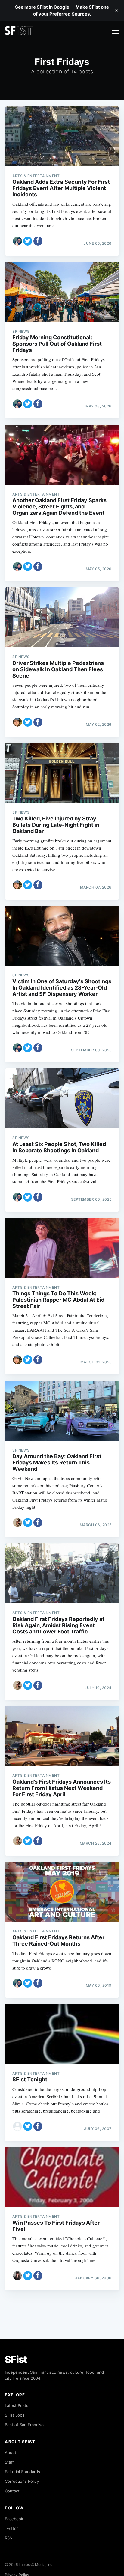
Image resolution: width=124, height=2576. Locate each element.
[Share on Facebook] (38, 241)
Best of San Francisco (25, 2425)
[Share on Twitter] (28, 241)
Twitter (11, 2528)
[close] (117, 10)
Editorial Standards (22, 2472)
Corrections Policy (22, 2481)
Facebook (14, 2519)
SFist (16, 2359)
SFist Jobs (15, 2415)
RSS (8, 2538)
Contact (12, 2491)
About (11, 2452)
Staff (9, 2462)
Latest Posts (17, 2405)
